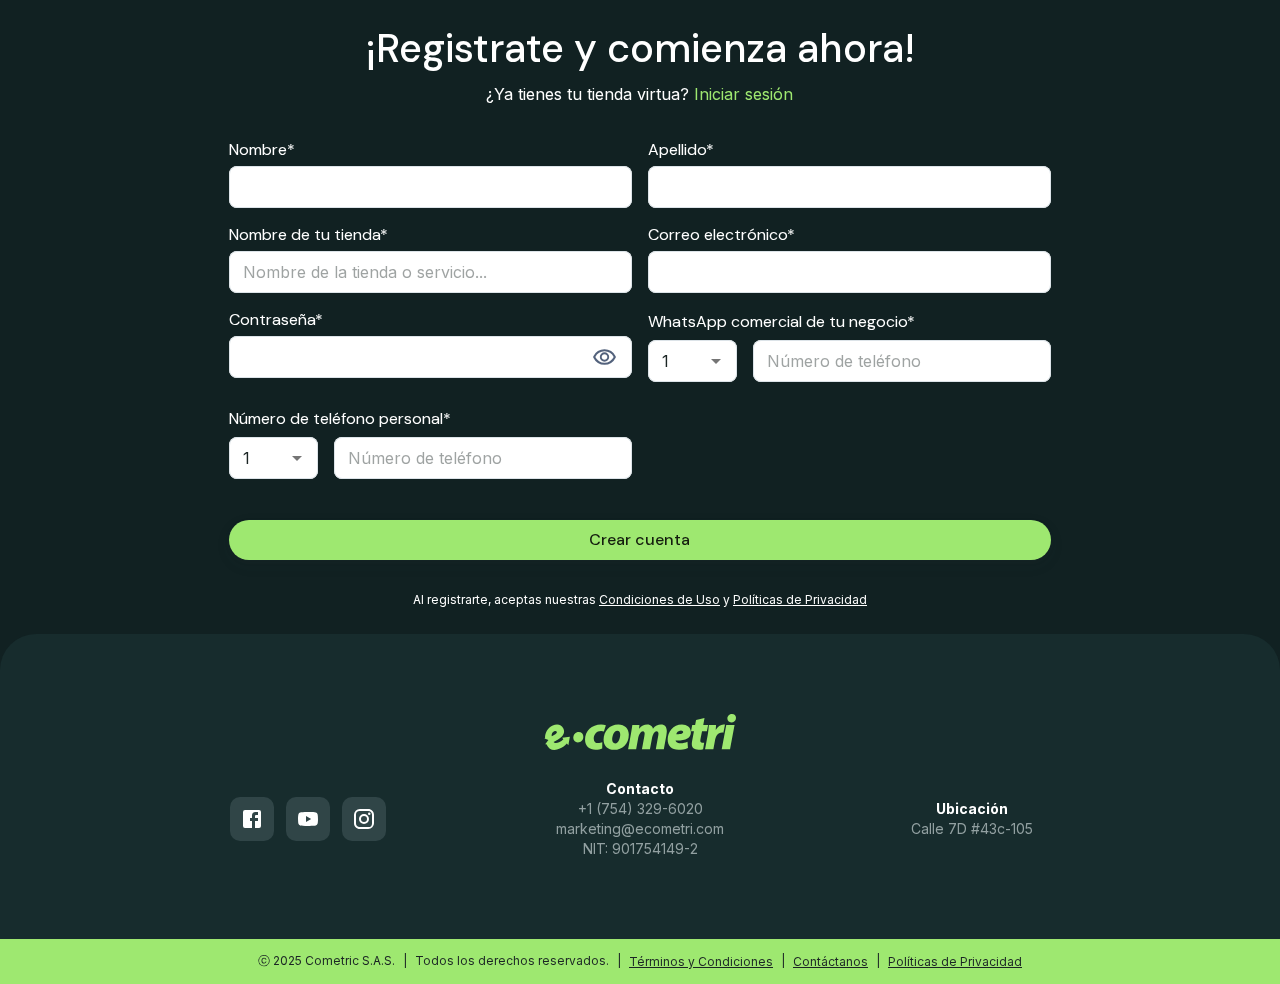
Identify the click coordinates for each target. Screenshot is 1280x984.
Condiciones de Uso (659, 599)
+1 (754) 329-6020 (640, 808)
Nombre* (262, 150)
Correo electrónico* (721, 235)
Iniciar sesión (743, 94)
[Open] (716, 361)
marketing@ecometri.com (640, 828)
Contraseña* (276, 320)
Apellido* (681, 150)
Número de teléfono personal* (340, 418)
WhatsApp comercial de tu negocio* (781, 321)
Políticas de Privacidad (800, 599)
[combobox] (692, 361)
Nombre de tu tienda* (308, 235)
